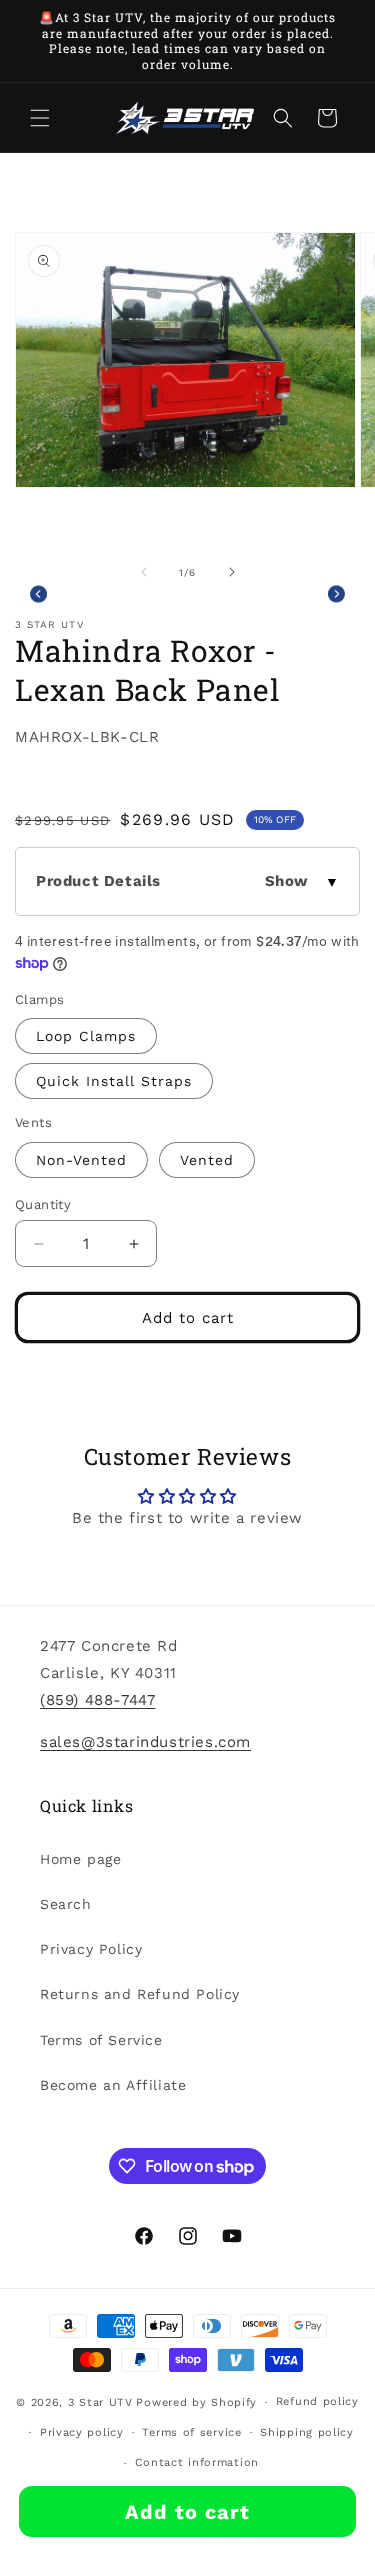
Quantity (43, 1204)
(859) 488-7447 (97, 1700)
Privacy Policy (91, 1949)
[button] (40, 118)
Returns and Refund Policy (140, 1994)
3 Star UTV (100, 2402)
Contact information (197, 2462)
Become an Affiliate (113, 2085)
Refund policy (317, 2401)
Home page (80, 1859)
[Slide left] (144, 572)
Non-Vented (81, 1160)
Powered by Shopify (196, 2402)
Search (66, 1904)
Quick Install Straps (114, 1081)
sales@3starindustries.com (145, 1742)
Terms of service (191, 2432)
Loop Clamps (86, 1036)
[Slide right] (232, 572)
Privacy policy (82, 2432)
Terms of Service (101, 2040)
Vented (207, 1160)
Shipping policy (307, 2432)
